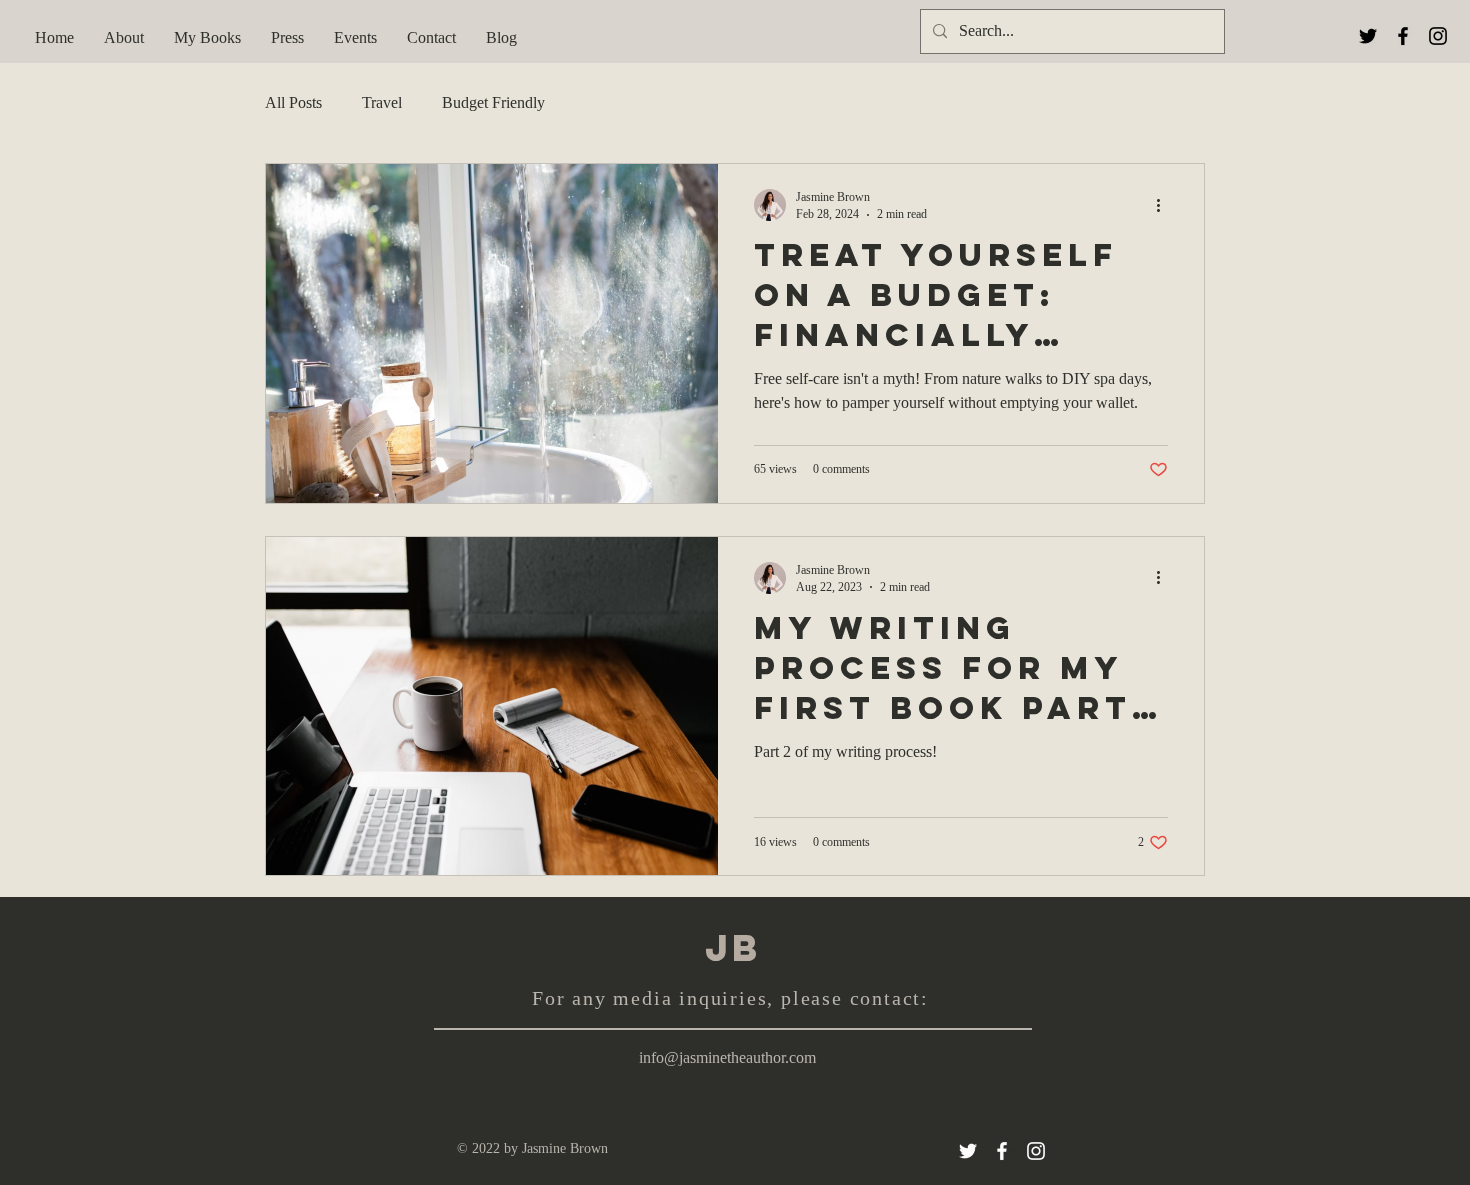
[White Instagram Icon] (1036, 1151)
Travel (382, 102)
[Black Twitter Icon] (1368, 36)
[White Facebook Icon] (1002, 1151)
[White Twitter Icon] (968, 1151)
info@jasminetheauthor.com (727, 1057)
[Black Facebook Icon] (1403, 36)
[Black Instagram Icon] (1438, 36)
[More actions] (1165, 205)
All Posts (293, 102)
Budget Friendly (493, 102)
